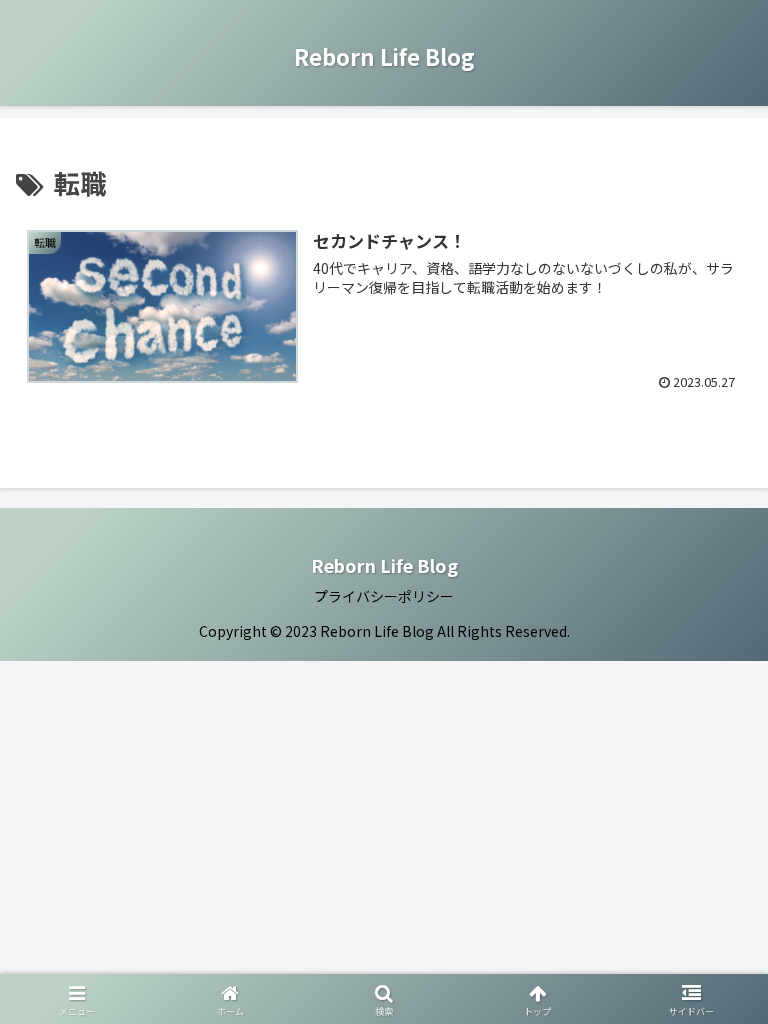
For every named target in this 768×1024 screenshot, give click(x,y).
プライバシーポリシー (384, 596)
